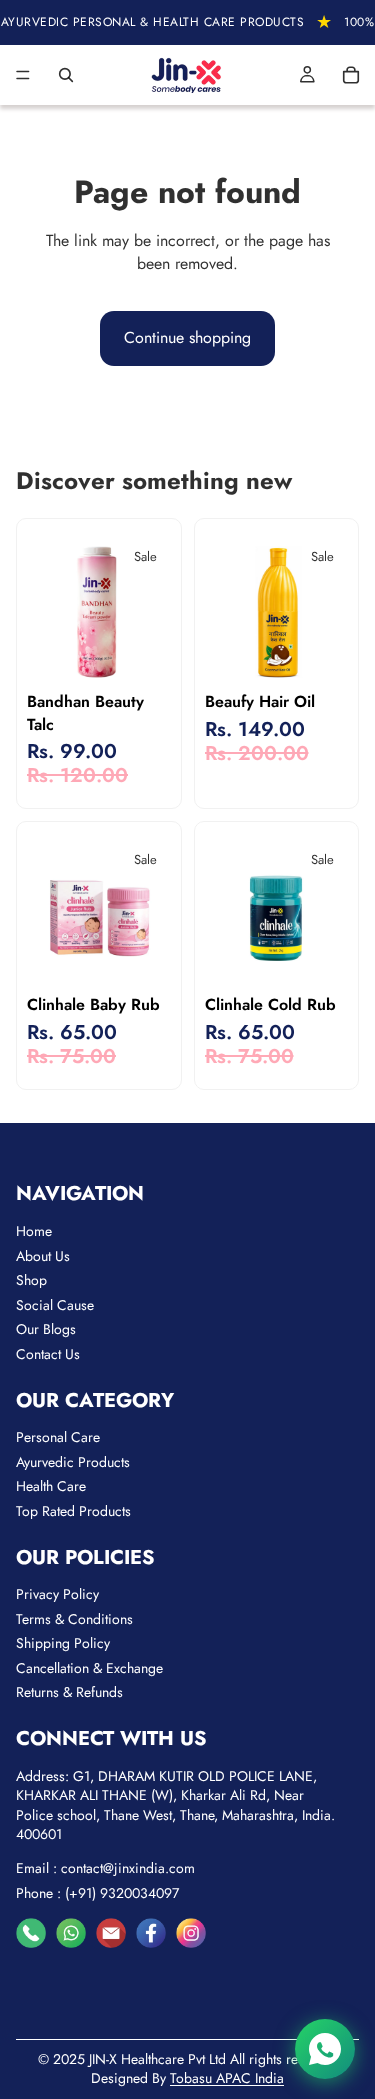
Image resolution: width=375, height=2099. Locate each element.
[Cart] (351, 75)
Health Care (51, 1486)
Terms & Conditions (74, 1619)
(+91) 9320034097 (122, 1893)
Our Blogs (46, 1329)
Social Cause (55, 1305)
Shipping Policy (63, 1643)
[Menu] (23, 75)
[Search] (66, 75)
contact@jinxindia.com (128, 1868)
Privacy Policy (57, 1594)
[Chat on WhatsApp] (325, 2049)
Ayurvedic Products (73, 1462)
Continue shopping (187, 337)
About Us (43, 1256)
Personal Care (58, 1437)
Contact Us (48, 1354)
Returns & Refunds (69, 1692)
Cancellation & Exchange (89, 1668)
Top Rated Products (73, 1511)
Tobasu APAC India (227, 2078)
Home (34, 1231)
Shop (31, 1280)
